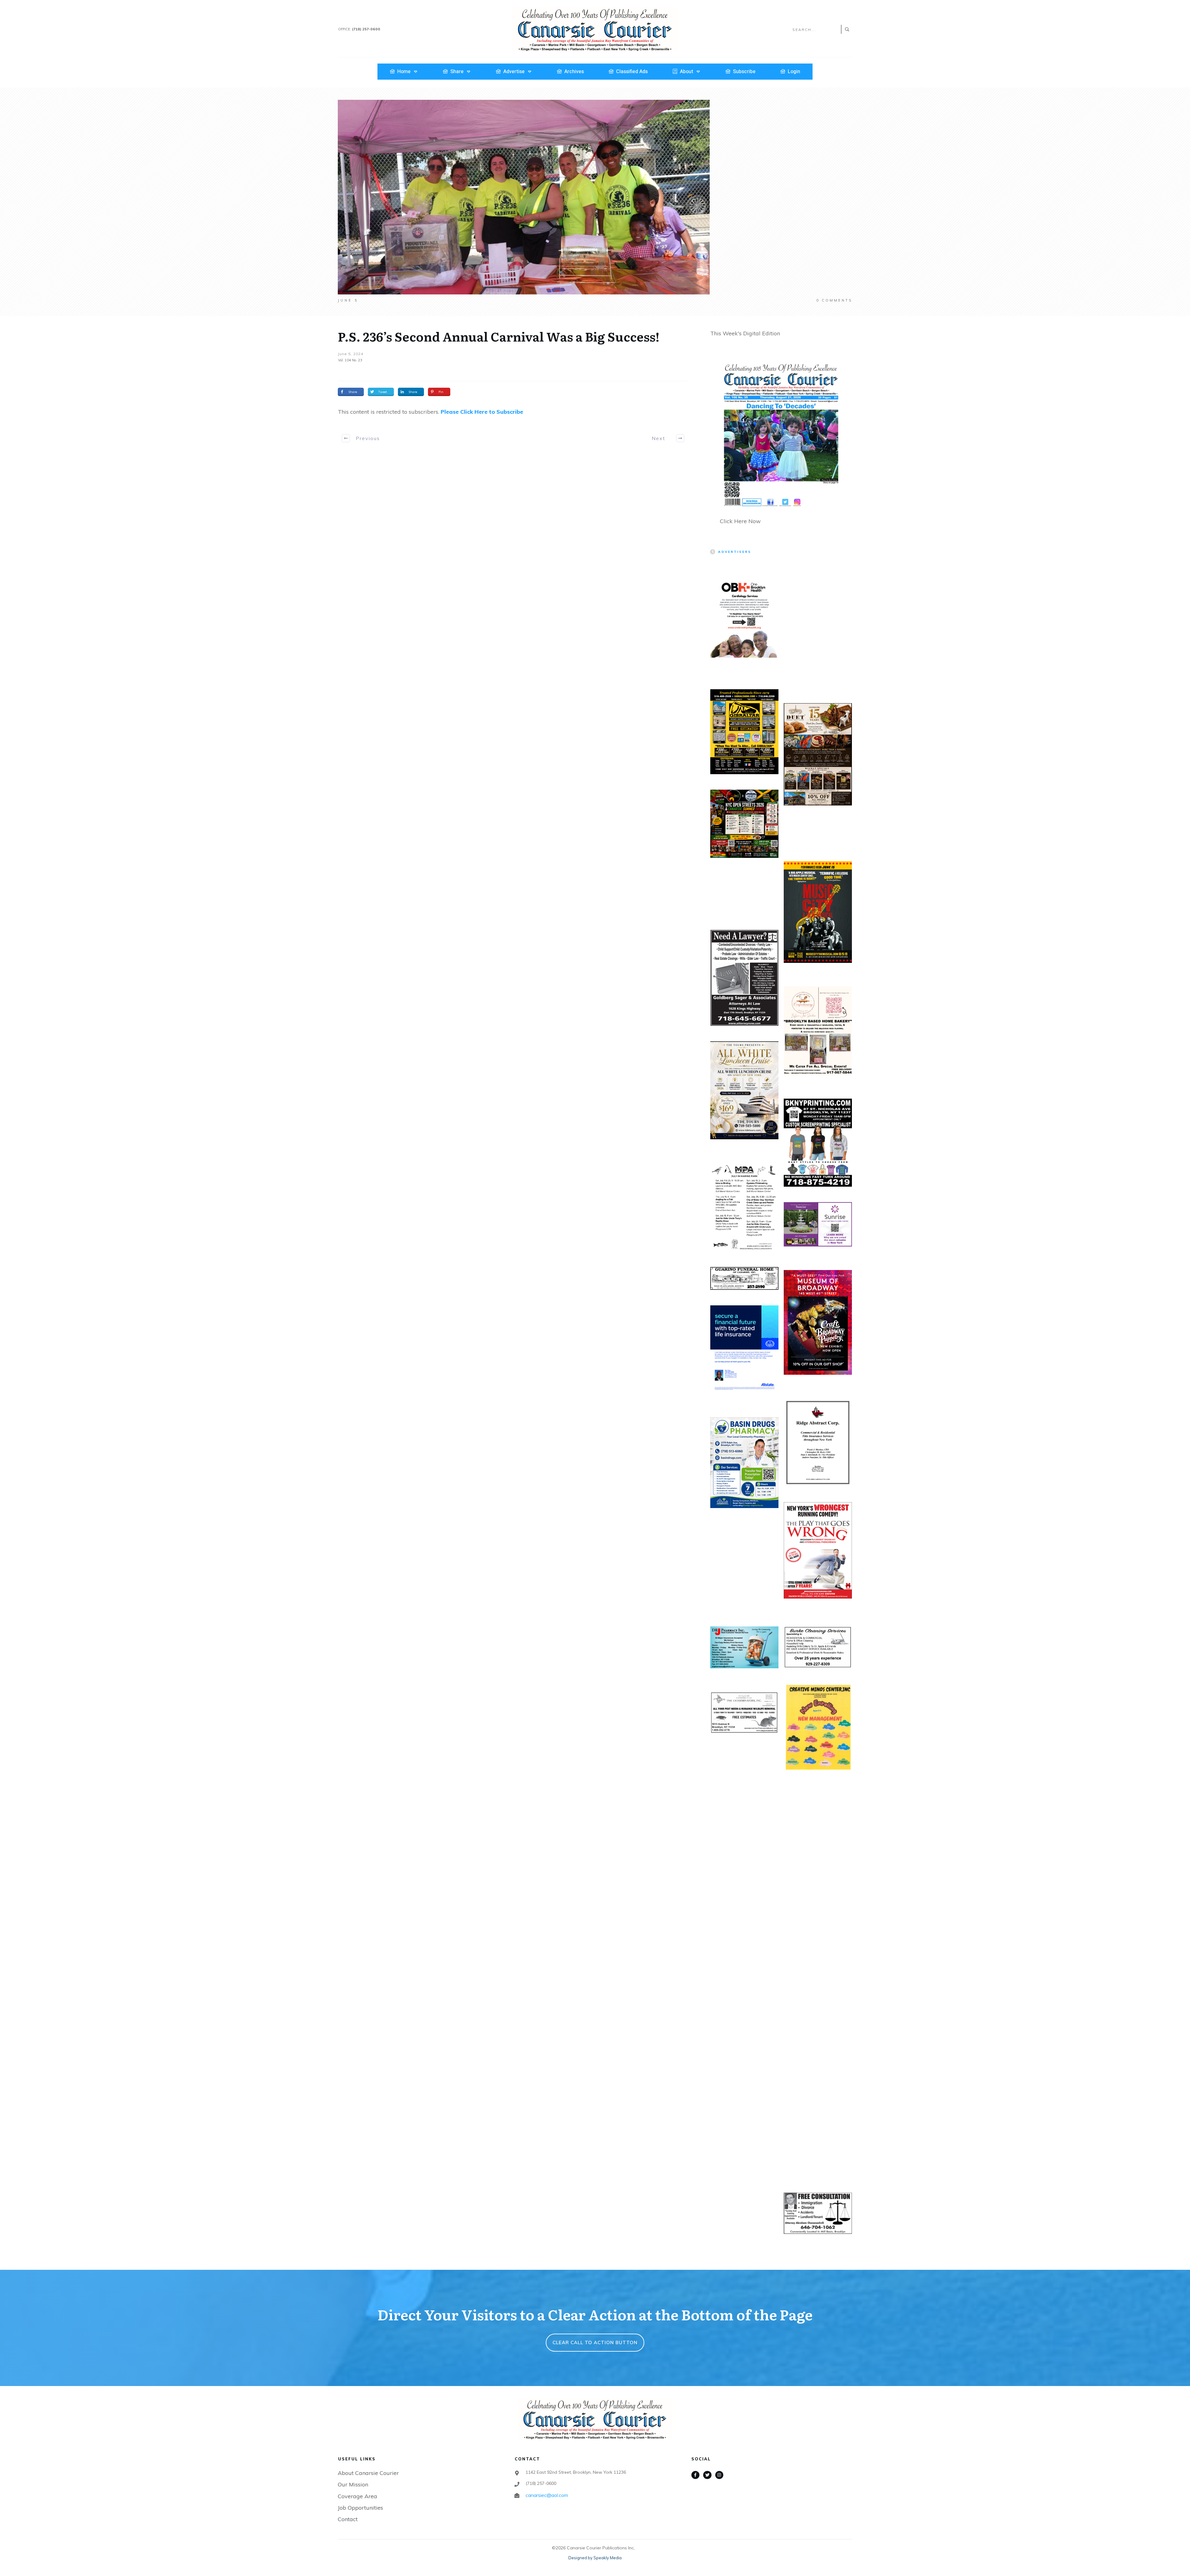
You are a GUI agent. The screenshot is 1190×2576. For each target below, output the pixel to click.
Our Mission (353, 2484)
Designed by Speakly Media (595, 2558)
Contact (348, 2519)
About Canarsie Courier (368, 2473)
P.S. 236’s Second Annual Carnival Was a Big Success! (499, 336)
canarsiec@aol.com (547, 2495)
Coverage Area (357, 2496)
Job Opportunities (360, 2508)
